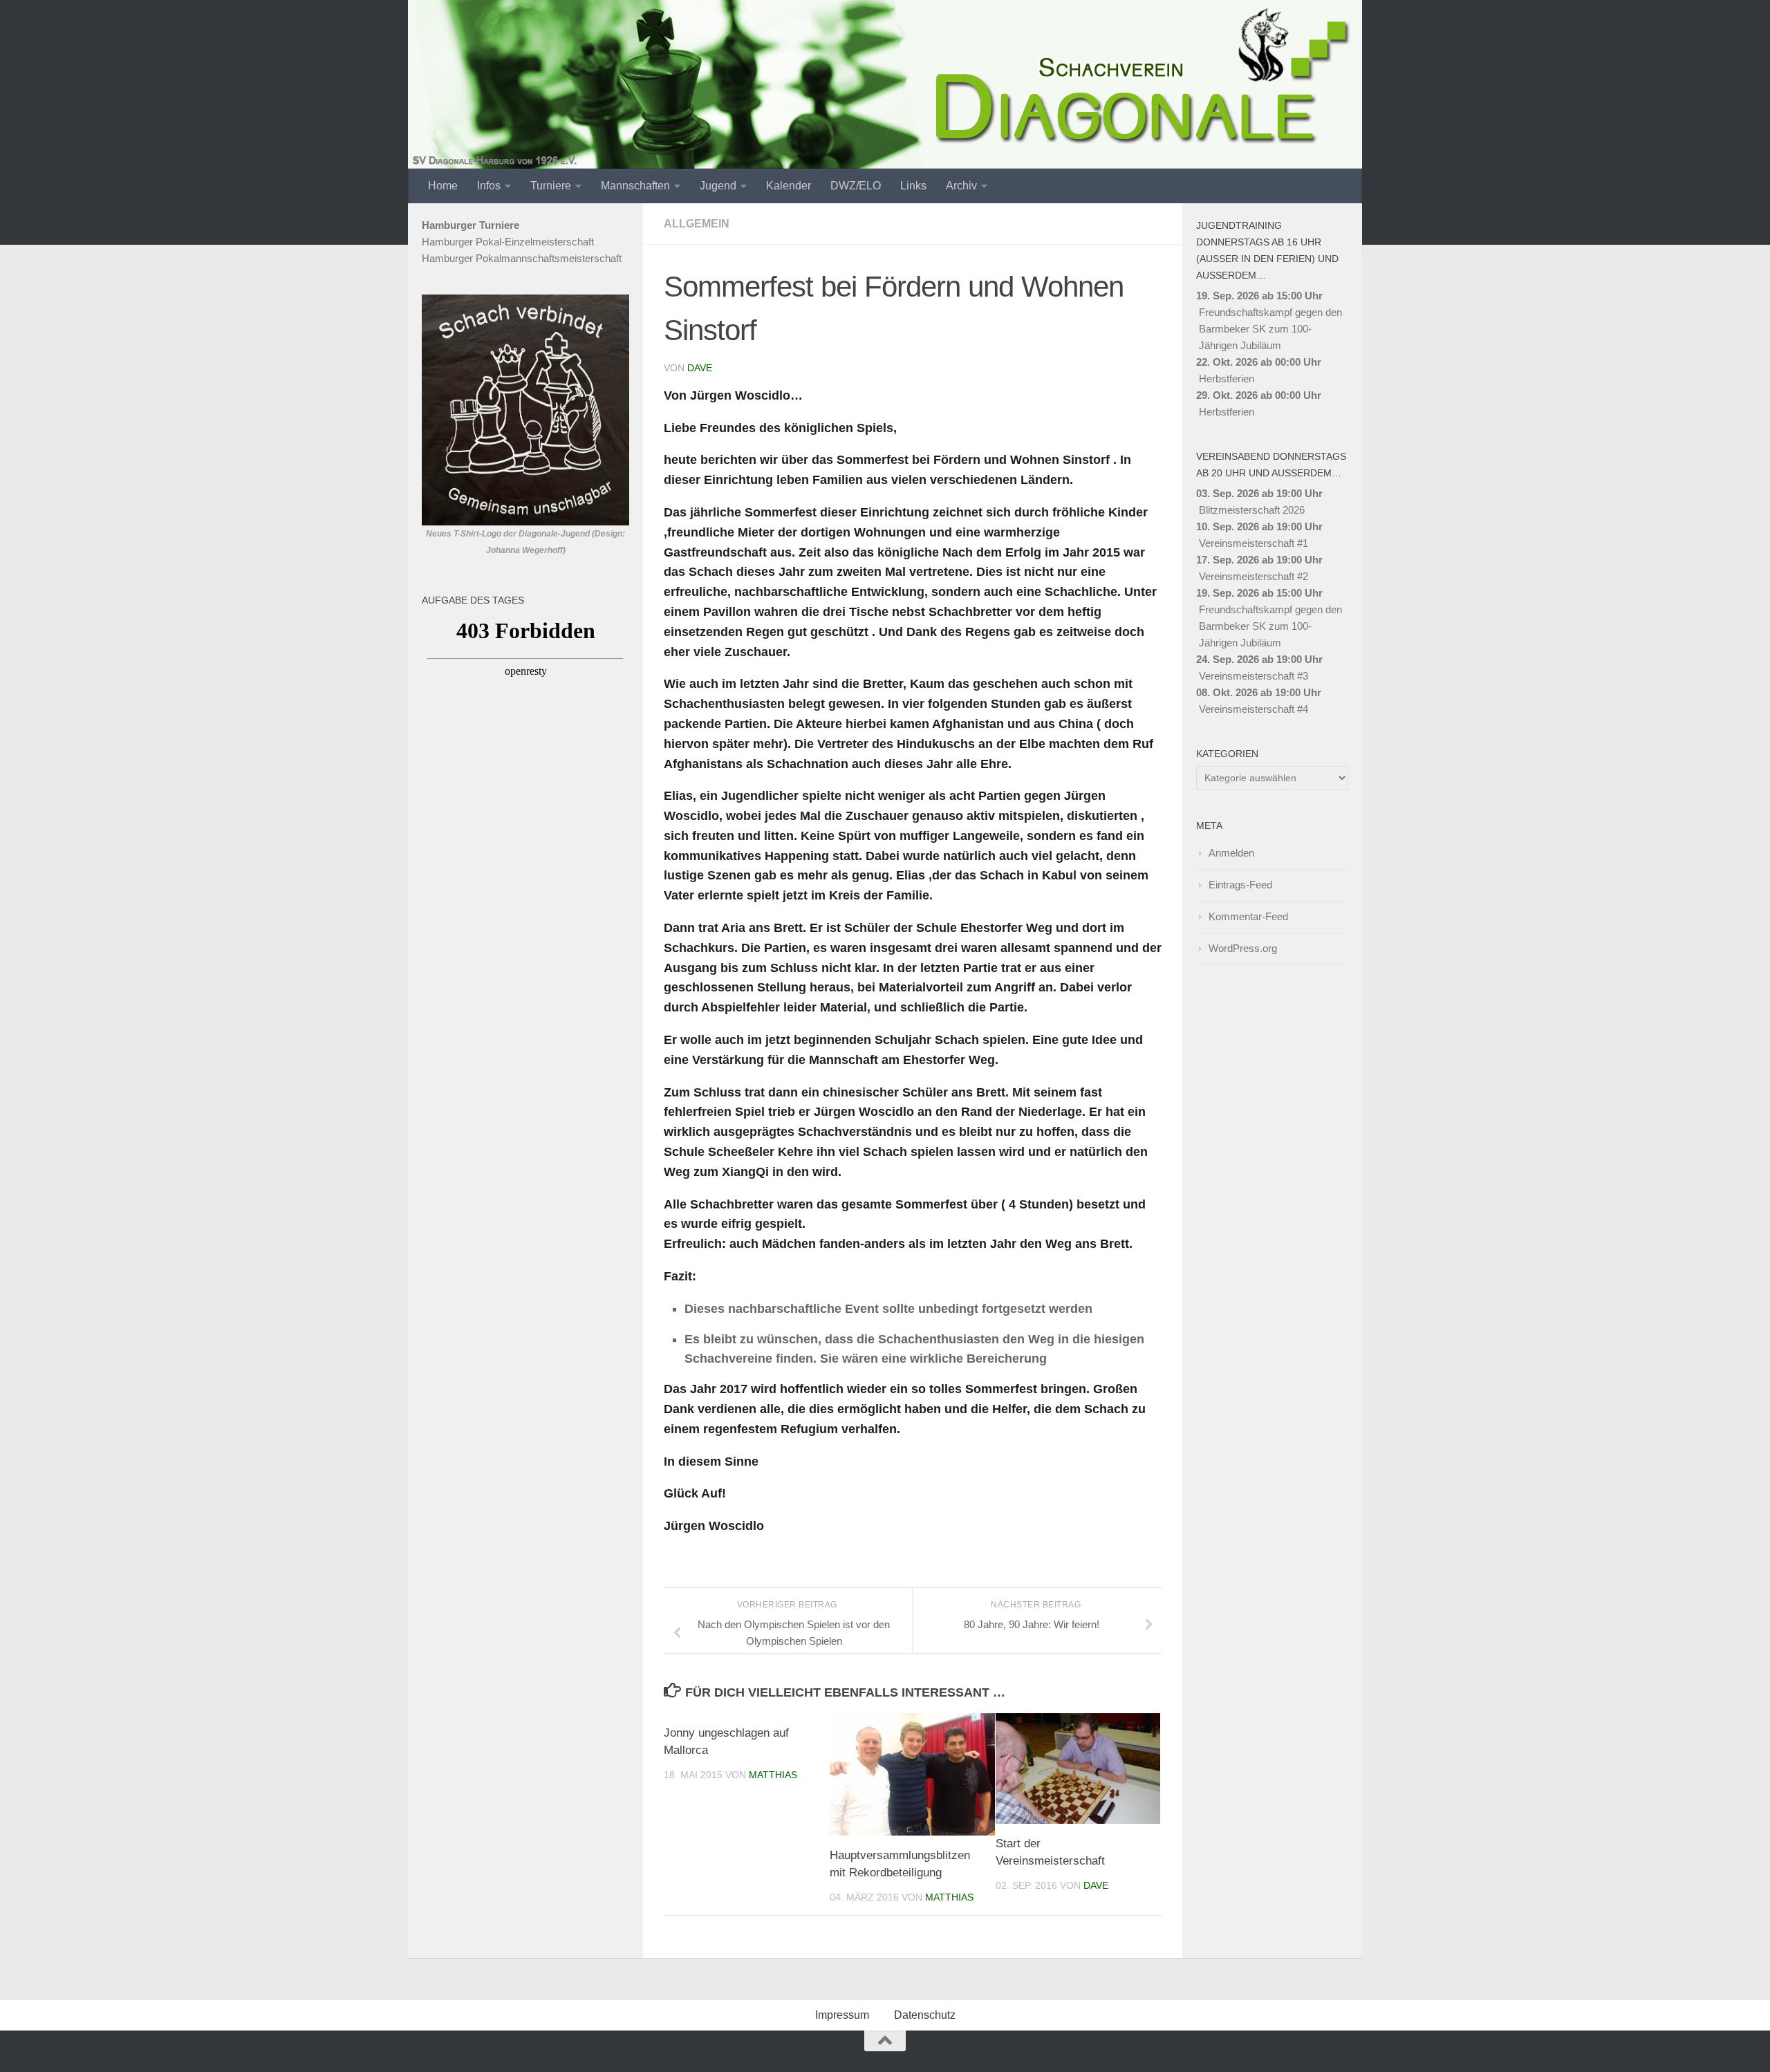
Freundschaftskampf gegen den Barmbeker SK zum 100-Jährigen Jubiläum (1270, 329)
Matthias (773, 1775)
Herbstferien (1227, 379)
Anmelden (1231, 853)
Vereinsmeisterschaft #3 (1254, 676)
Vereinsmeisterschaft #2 (1254, 576)
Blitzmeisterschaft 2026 (1252, 510)
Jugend (718, 186)
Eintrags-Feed (1240, 885)
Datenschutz (925, 2015)
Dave (700, 368)
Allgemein (697, 224)
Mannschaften (635, 186)
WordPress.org (1243, 948)
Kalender (789, 186)
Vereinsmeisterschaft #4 (1254, 709)
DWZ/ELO (856, 186)
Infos (489, 186)
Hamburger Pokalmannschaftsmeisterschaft (522, 258)
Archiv (961, 186)
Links (913, 186)
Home (443, 186)
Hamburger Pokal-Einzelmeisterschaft (508, 242)
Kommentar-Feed (1248, 916)
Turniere (551, 186)
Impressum (842, 2015)
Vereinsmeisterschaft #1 (1254, 543)
